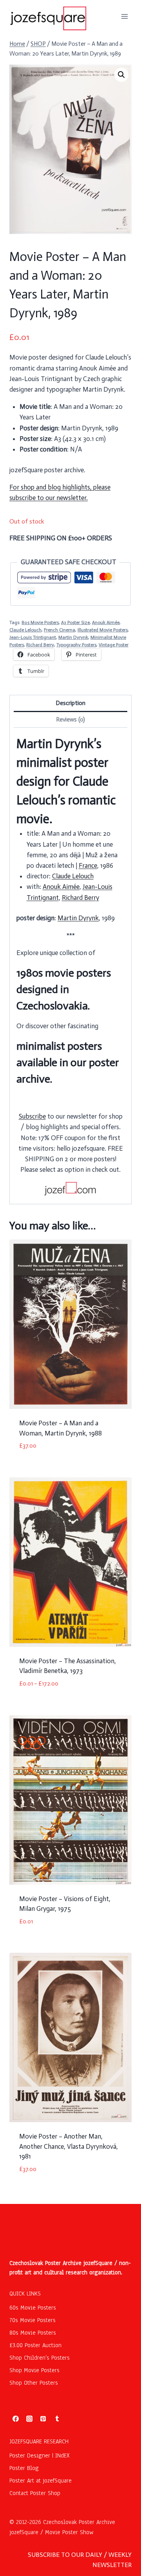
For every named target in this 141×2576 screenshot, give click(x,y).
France (88, 865)
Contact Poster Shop (35, 2493)
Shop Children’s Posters (40, 2358)
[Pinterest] (43, 2419)
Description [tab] (70, 703)
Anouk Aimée (106, 622)
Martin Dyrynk (73, 637)
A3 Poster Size (75, 622)
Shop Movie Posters (34, 2370)
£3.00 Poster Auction (35, 2345)
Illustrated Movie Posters (103, 630)
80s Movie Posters (40, 622)
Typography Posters (76, 645)
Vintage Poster (114, 645)
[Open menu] (124, 16)
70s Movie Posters (33, 2320)
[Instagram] (29, 2419)
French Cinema (60, 630)
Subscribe (32, 1116)
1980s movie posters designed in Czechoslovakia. (64, 989)
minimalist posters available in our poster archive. (68, 1062)
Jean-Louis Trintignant (33, 637)
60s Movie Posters (33, 2308)
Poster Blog (24, 2468)
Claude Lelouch (25, 630)
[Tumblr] (57, 2419)
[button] (121, 75)
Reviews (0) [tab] (70, 720)
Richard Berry (40, 645)
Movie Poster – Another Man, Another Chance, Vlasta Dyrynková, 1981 (69, 2146)
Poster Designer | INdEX (40, 2455)
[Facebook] (16, 2419)
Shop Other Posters (34, 2383)
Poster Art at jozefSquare (41, 2481)
